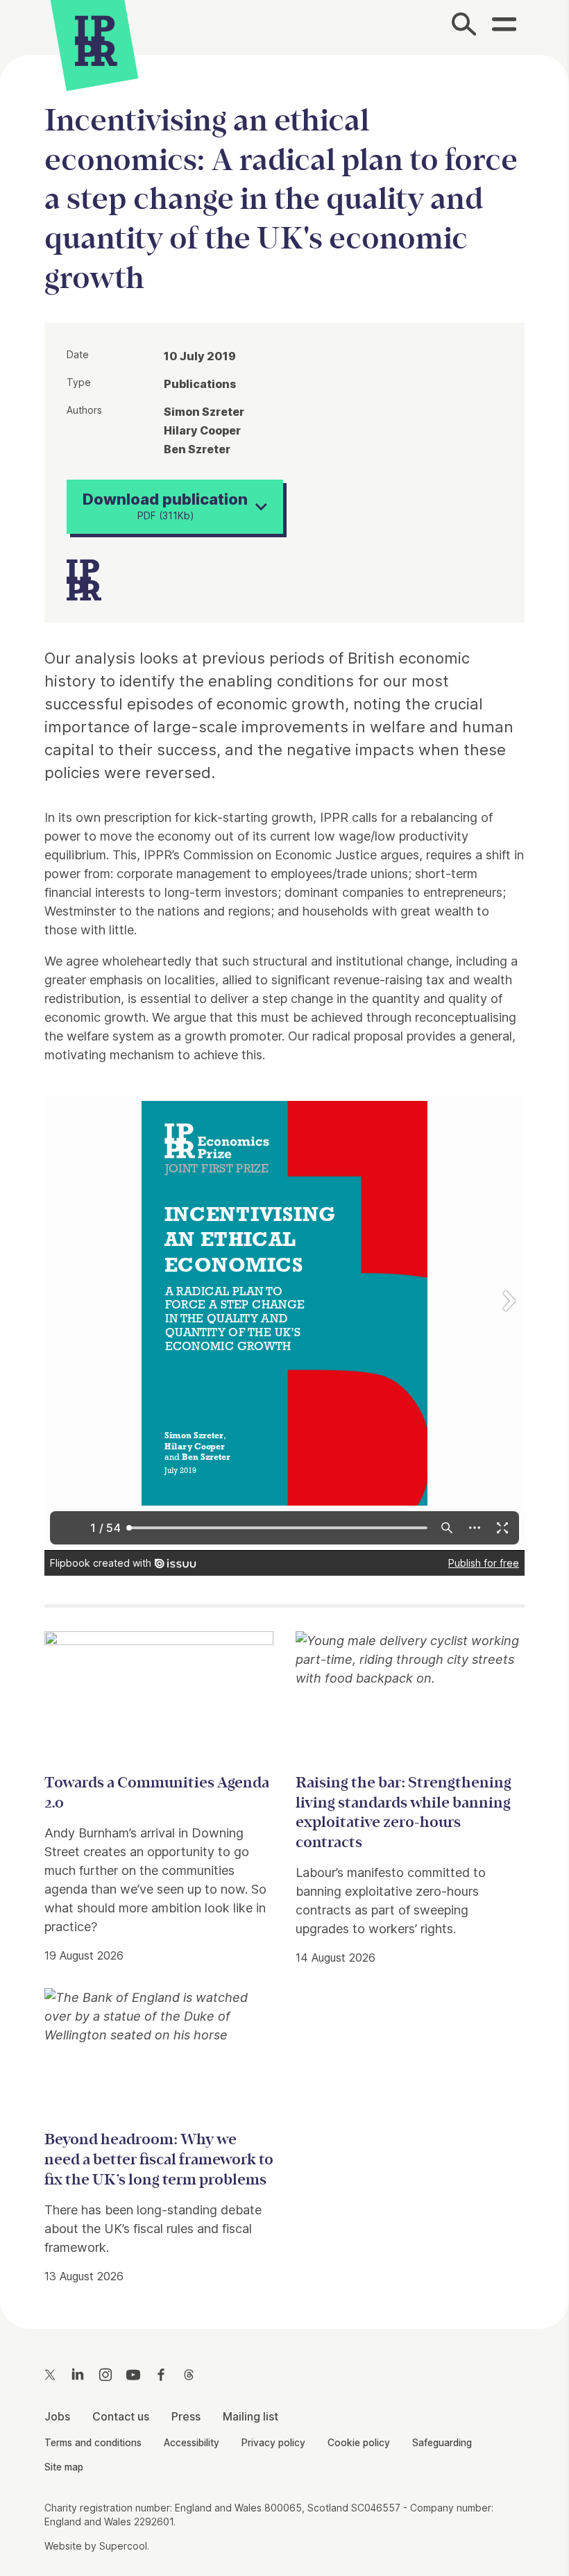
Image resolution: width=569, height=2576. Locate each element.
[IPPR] (96, 39)
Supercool (123, 2546)
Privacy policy (273, 2443)
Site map (64, 2467)
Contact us (121, 2416)
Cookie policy (359, 2443)
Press (186, 2416)
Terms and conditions (93, 2443)
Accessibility (192, 2443)
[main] (284, 1181)
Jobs (57, 2416)
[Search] (464, 27)
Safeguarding (442, 2443)
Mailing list (250, 2416)
